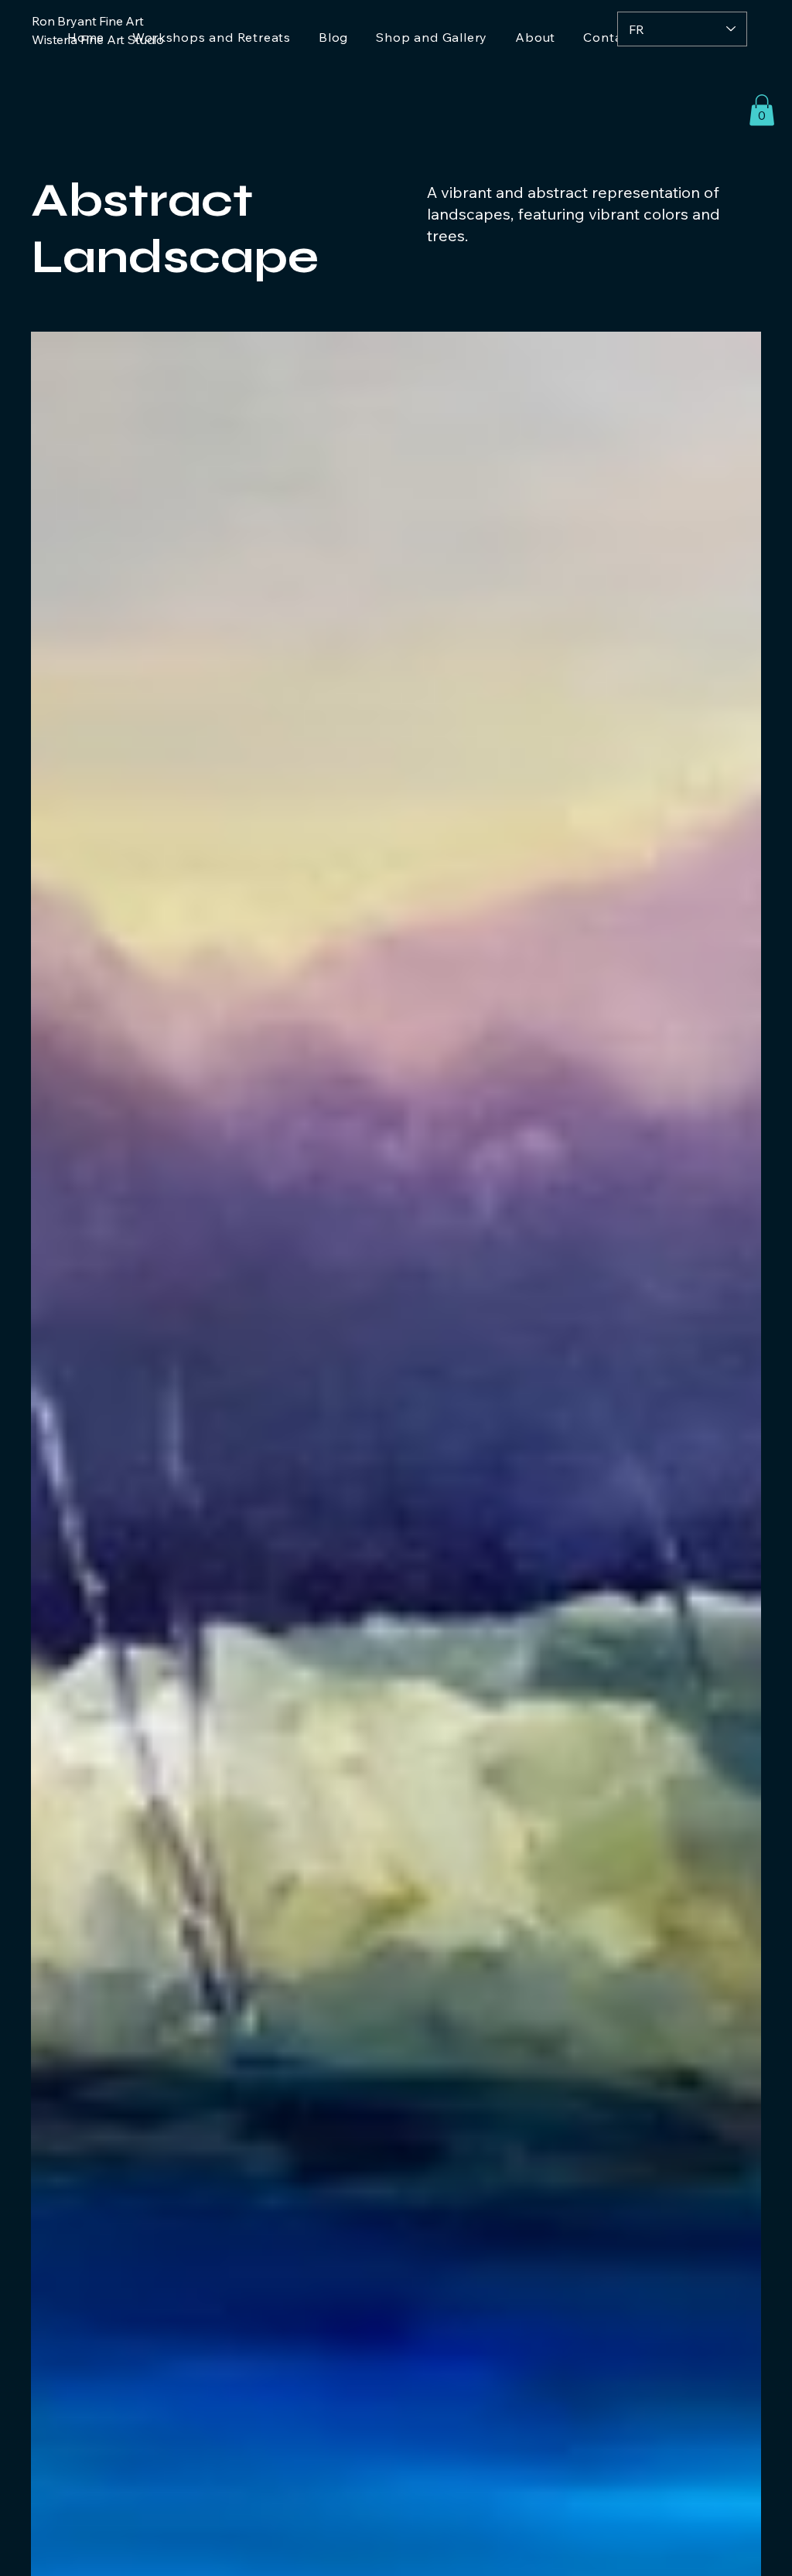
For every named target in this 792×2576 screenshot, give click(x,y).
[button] (762, 110)
